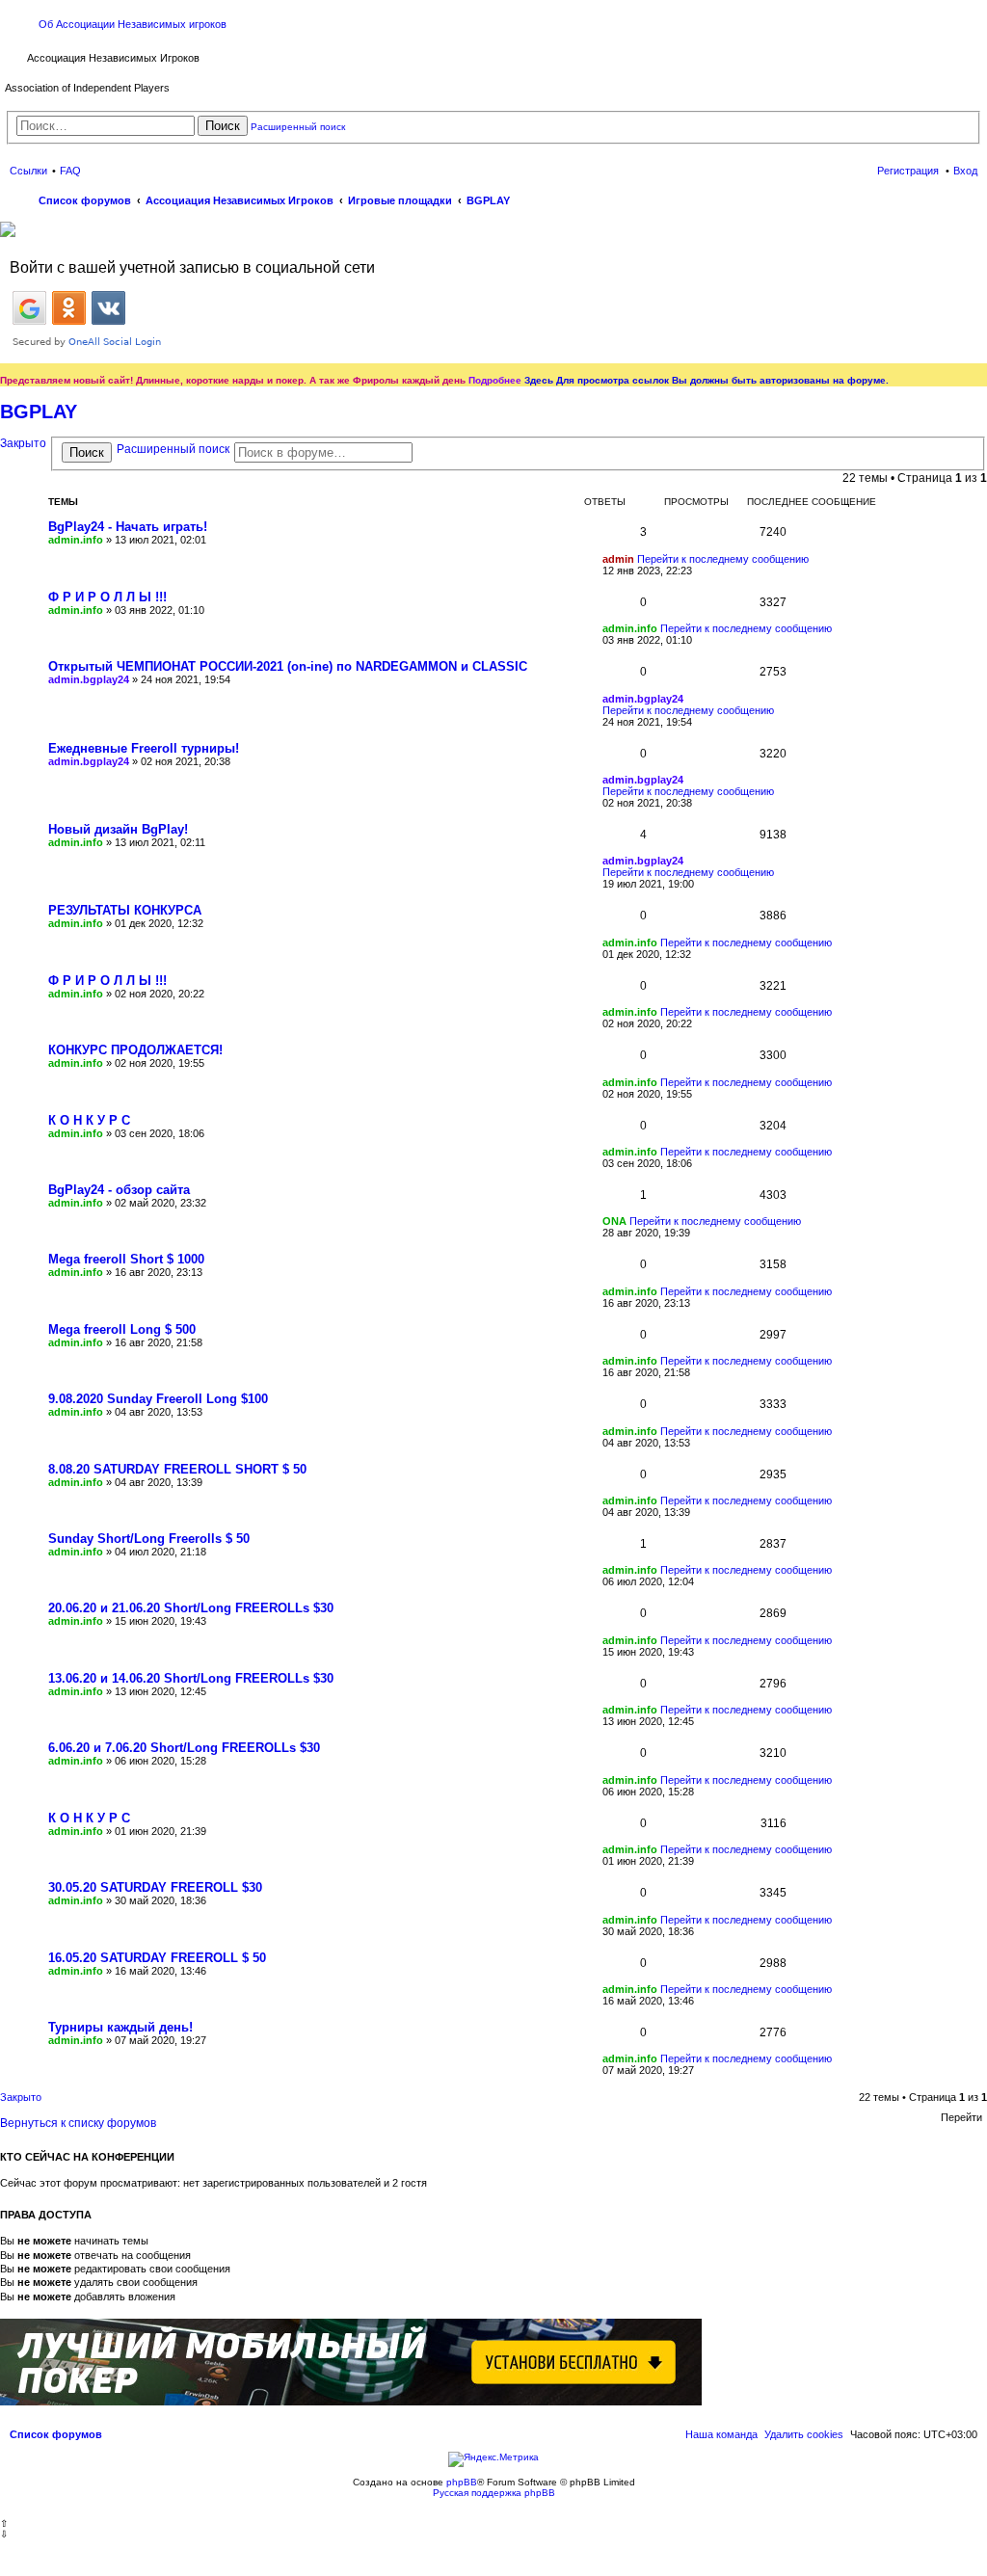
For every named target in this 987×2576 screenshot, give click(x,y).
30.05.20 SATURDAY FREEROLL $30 (155, 1887)
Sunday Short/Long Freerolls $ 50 (149, 1539)
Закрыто (23, 443)
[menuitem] (804, 2434)
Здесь (539, 380)
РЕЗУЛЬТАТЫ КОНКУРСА (125, 910)
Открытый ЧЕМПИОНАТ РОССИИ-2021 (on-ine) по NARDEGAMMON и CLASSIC (288, 666)
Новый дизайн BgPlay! (118, 829)
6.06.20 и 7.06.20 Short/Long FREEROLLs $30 (184, 1748)
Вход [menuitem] (965, 171)
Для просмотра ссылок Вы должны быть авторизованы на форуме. (722, 380)
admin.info (76, 540)
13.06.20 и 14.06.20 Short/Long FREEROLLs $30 (191, 1678)
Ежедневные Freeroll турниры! (144, 748)
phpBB (462, 2482)
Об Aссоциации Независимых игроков (133, 24)
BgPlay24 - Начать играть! (128, 527)
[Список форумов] (16, 56)
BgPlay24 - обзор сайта (119, 1190)
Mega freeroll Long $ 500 (122, 1329)
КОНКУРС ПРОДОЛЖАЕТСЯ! (135, 1050)
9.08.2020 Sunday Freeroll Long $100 (158, 1399)
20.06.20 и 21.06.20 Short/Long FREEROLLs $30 (191, 1608)
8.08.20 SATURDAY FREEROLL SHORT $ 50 (177, 1469)
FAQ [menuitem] (70, 171)
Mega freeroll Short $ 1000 (126, 1259)
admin (618, 559)
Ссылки (28, 171)
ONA (614, 1221)
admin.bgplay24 (89, 679)
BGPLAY (39, 412)
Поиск (223, 126)
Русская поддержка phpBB (494, 2493)
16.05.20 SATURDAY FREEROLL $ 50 (157, 1958)
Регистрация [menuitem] (908, 171)
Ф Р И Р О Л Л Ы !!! (107, 597)
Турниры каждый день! (120, 2027)
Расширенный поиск (298, 127)
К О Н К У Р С (89, 1120)
